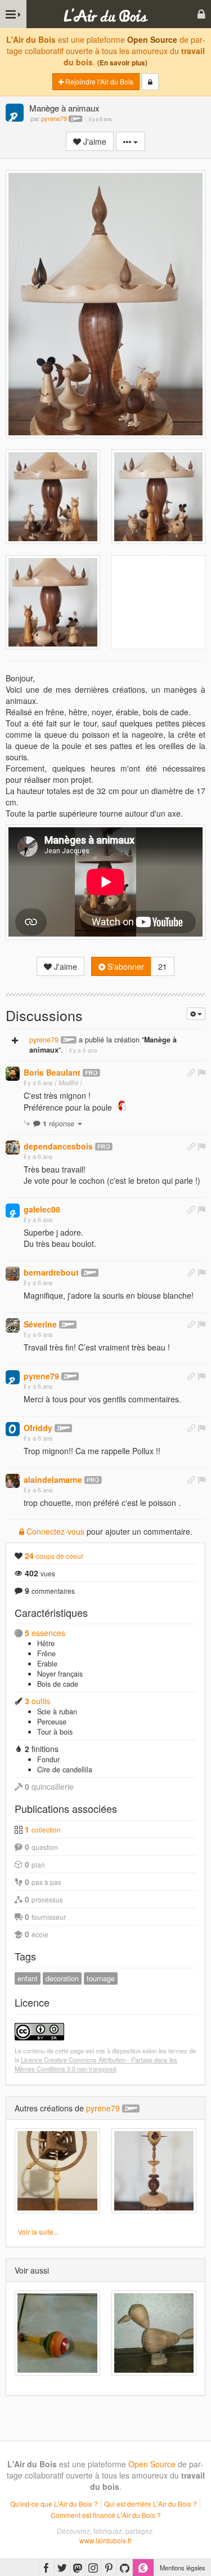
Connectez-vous (54, 1531)
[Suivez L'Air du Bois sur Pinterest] (109, 2568)
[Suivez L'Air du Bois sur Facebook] (46, 2568)
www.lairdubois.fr (105, 2540)
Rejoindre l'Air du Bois (98, 81)
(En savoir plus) (122, 63)
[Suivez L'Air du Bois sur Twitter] (62, 2568)
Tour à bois (55, 1732)
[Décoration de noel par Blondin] (57, 2333)
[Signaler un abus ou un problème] (201, 1072)
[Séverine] (13, 1325)
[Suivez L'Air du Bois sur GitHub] (125, 2568)
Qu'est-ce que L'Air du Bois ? (54, 2504)
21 (163, 966)
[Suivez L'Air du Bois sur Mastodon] (78, 2568)
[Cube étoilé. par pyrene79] (57, 2171)
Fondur (48, 1759)
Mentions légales (183, 2568)
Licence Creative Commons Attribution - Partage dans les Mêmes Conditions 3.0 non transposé (96, 2064)
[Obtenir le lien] (191, 1072)
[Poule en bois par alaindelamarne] (154, 2333)
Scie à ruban (57, 1712)
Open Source (152, 39)
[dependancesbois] (13, 1147)
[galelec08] (13, 1211)
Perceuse (52, 1722)
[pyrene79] (15, 113)
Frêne (46, 1654)
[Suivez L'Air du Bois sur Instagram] (93, 2568)
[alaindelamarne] (13, 1481)
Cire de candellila (65, 1770)
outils (37, 1701)
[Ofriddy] (13, 1429)
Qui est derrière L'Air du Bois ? (151, 2504)
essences (45, 1633)
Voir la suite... (38, 2232)
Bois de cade (58, 1684)
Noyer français (60, 1674)
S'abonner (125, 966)
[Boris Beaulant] (13, 1074)
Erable (47, 1664)
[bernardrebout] (13, 1274)
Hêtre (46, 1643)
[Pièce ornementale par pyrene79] (154, 2171)
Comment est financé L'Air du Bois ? (106, 2515)
